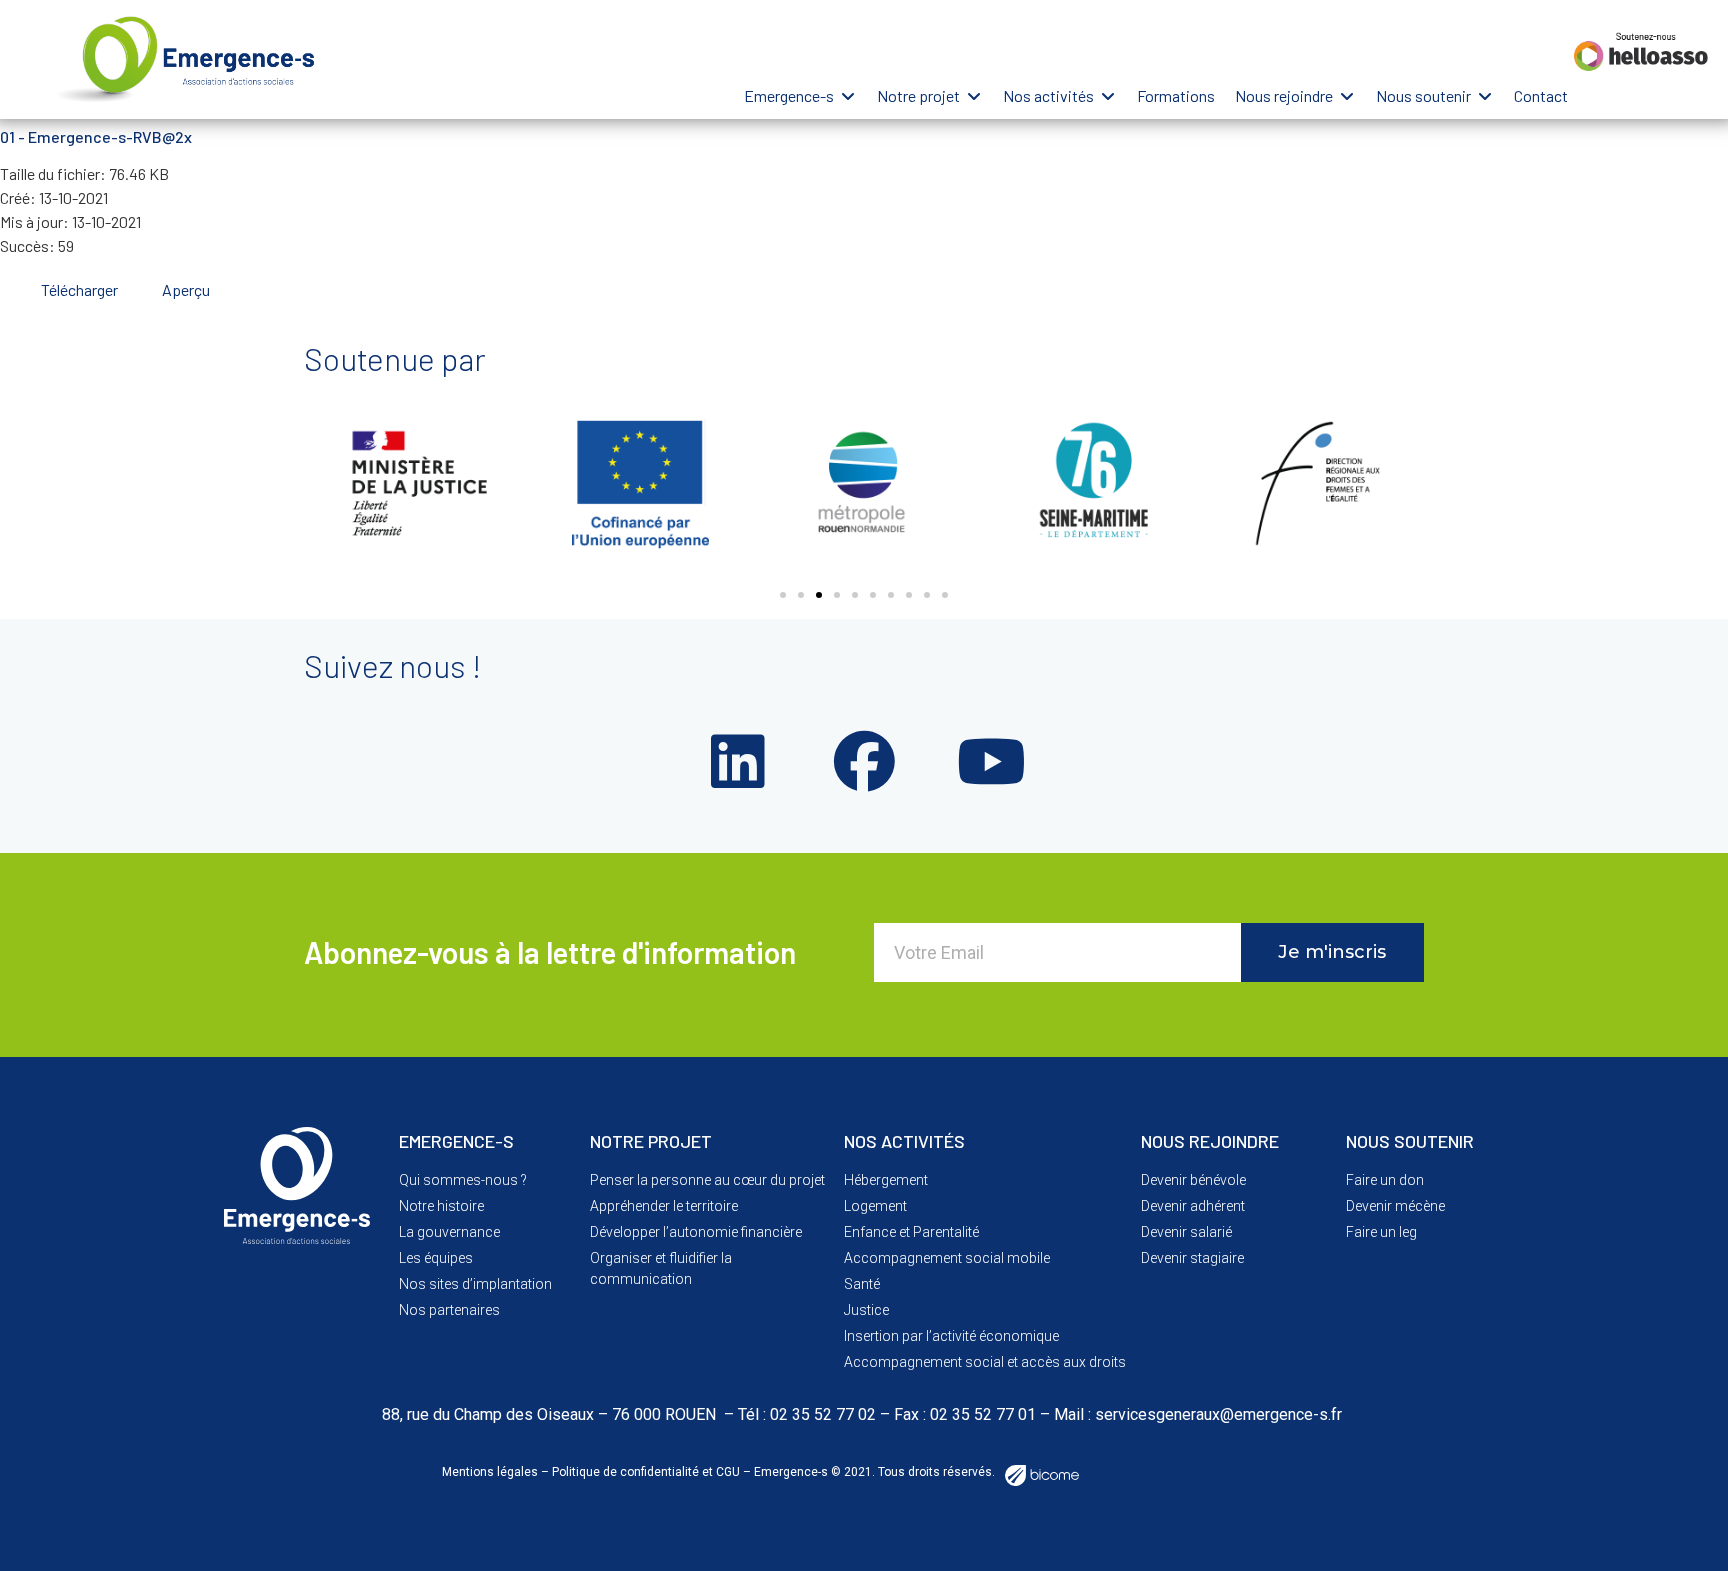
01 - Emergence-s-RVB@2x (96, 136)
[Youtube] (991, 762)
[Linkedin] (737, 762)
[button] (800, 96)
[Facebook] (864, 762)
